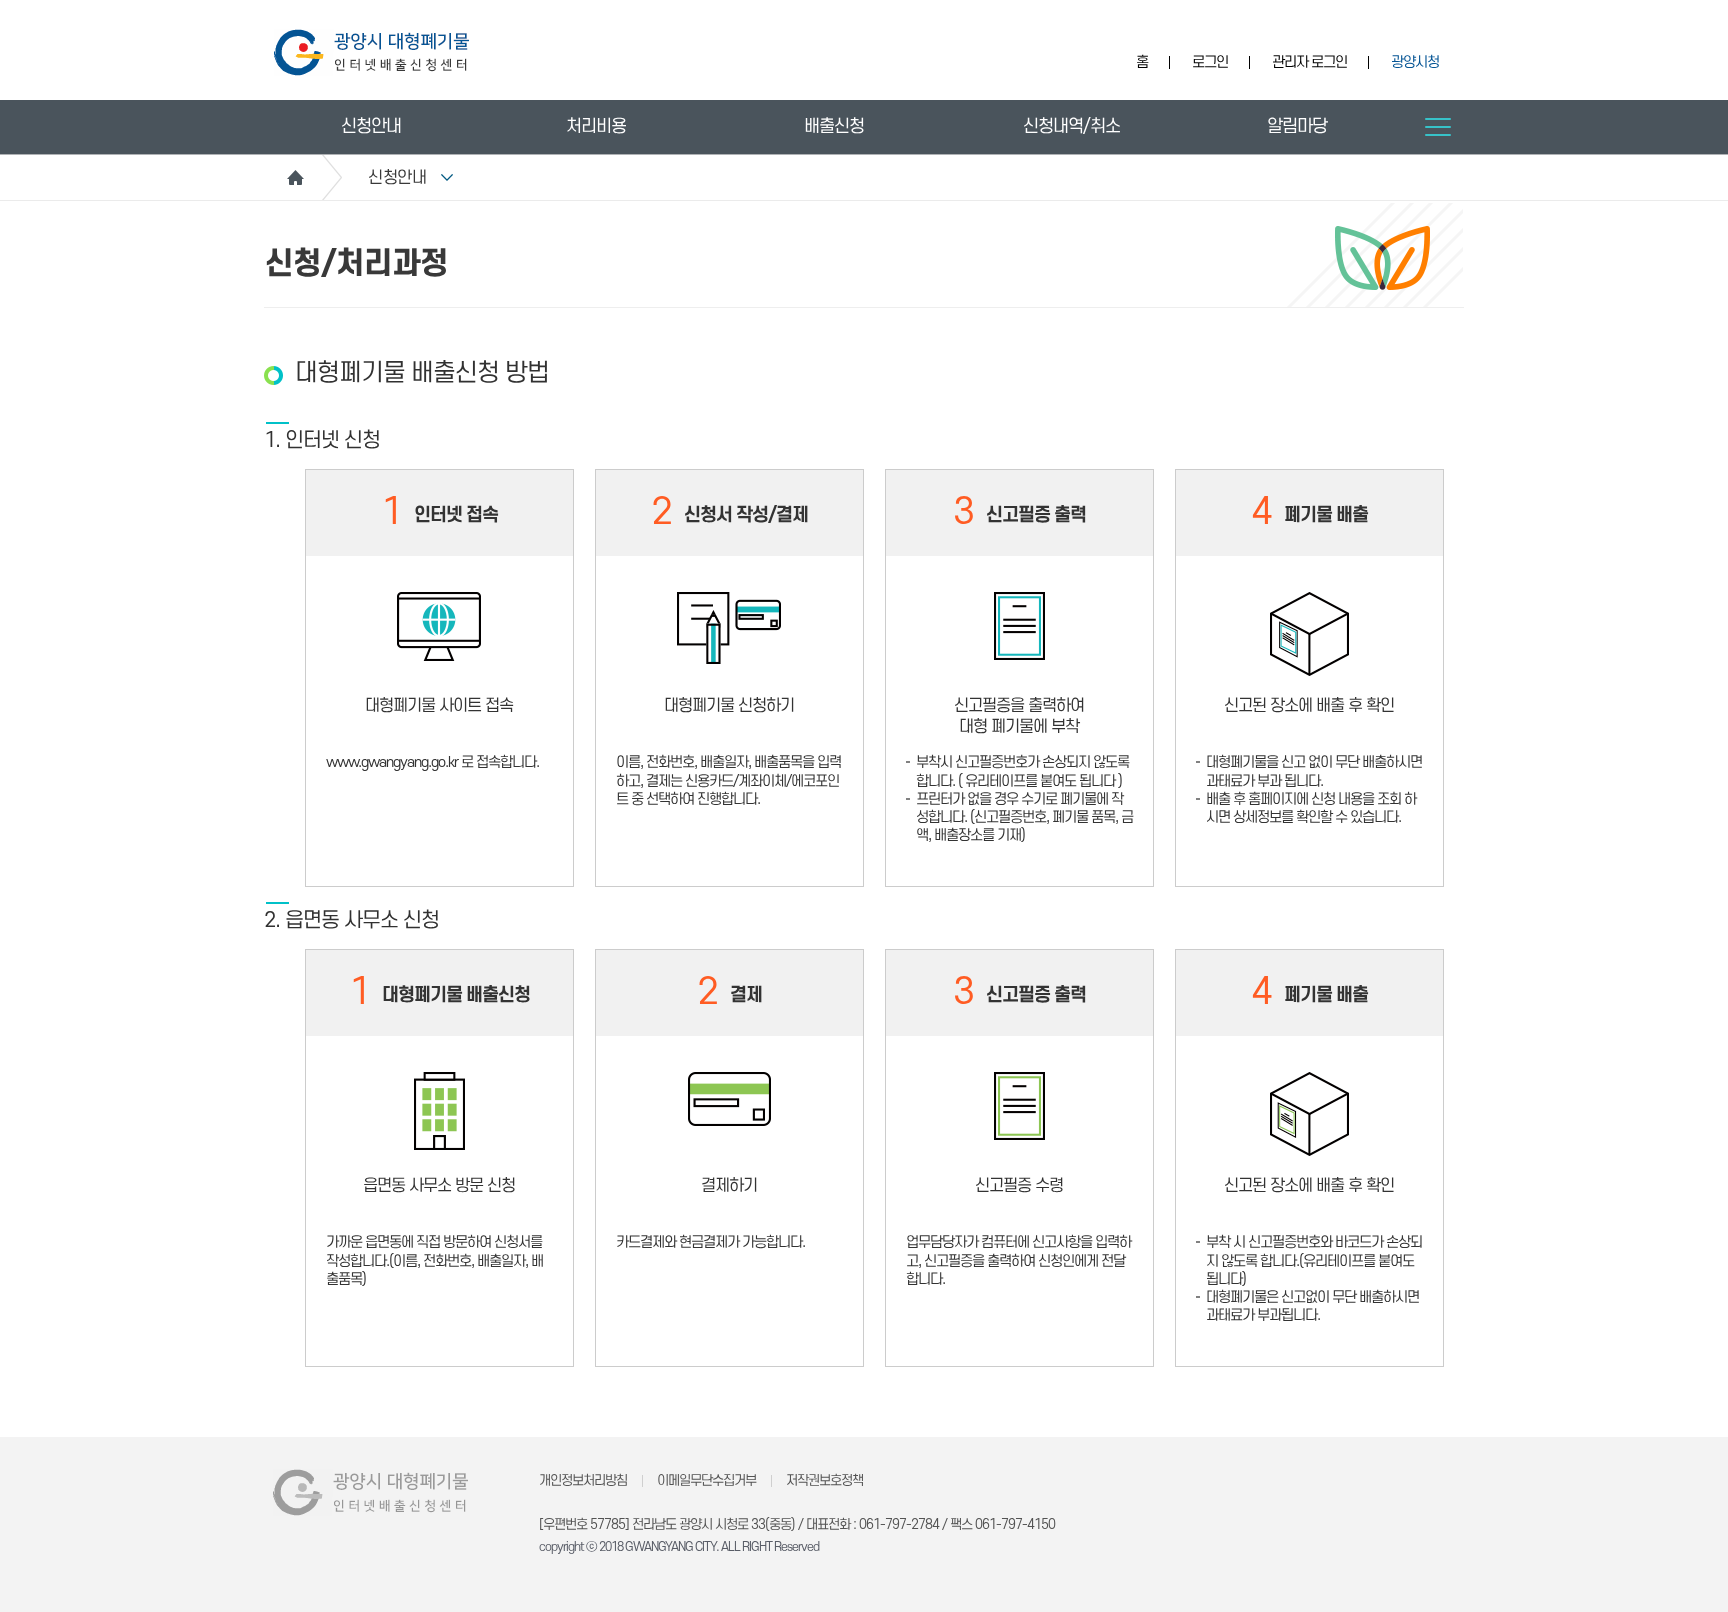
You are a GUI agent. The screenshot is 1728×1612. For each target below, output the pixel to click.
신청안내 (371, 126)
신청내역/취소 (1071, 126)
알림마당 (1297, 126)
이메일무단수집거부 (706, 1480)
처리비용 (596, 126)
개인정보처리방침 (583, 1480)
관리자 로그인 (1309, 62)
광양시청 (1415, 62)
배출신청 (834, 126)
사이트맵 (1438, 127)
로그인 (1210, 62)
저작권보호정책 (824, 1480)
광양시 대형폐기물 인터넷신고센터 (371, 52)
